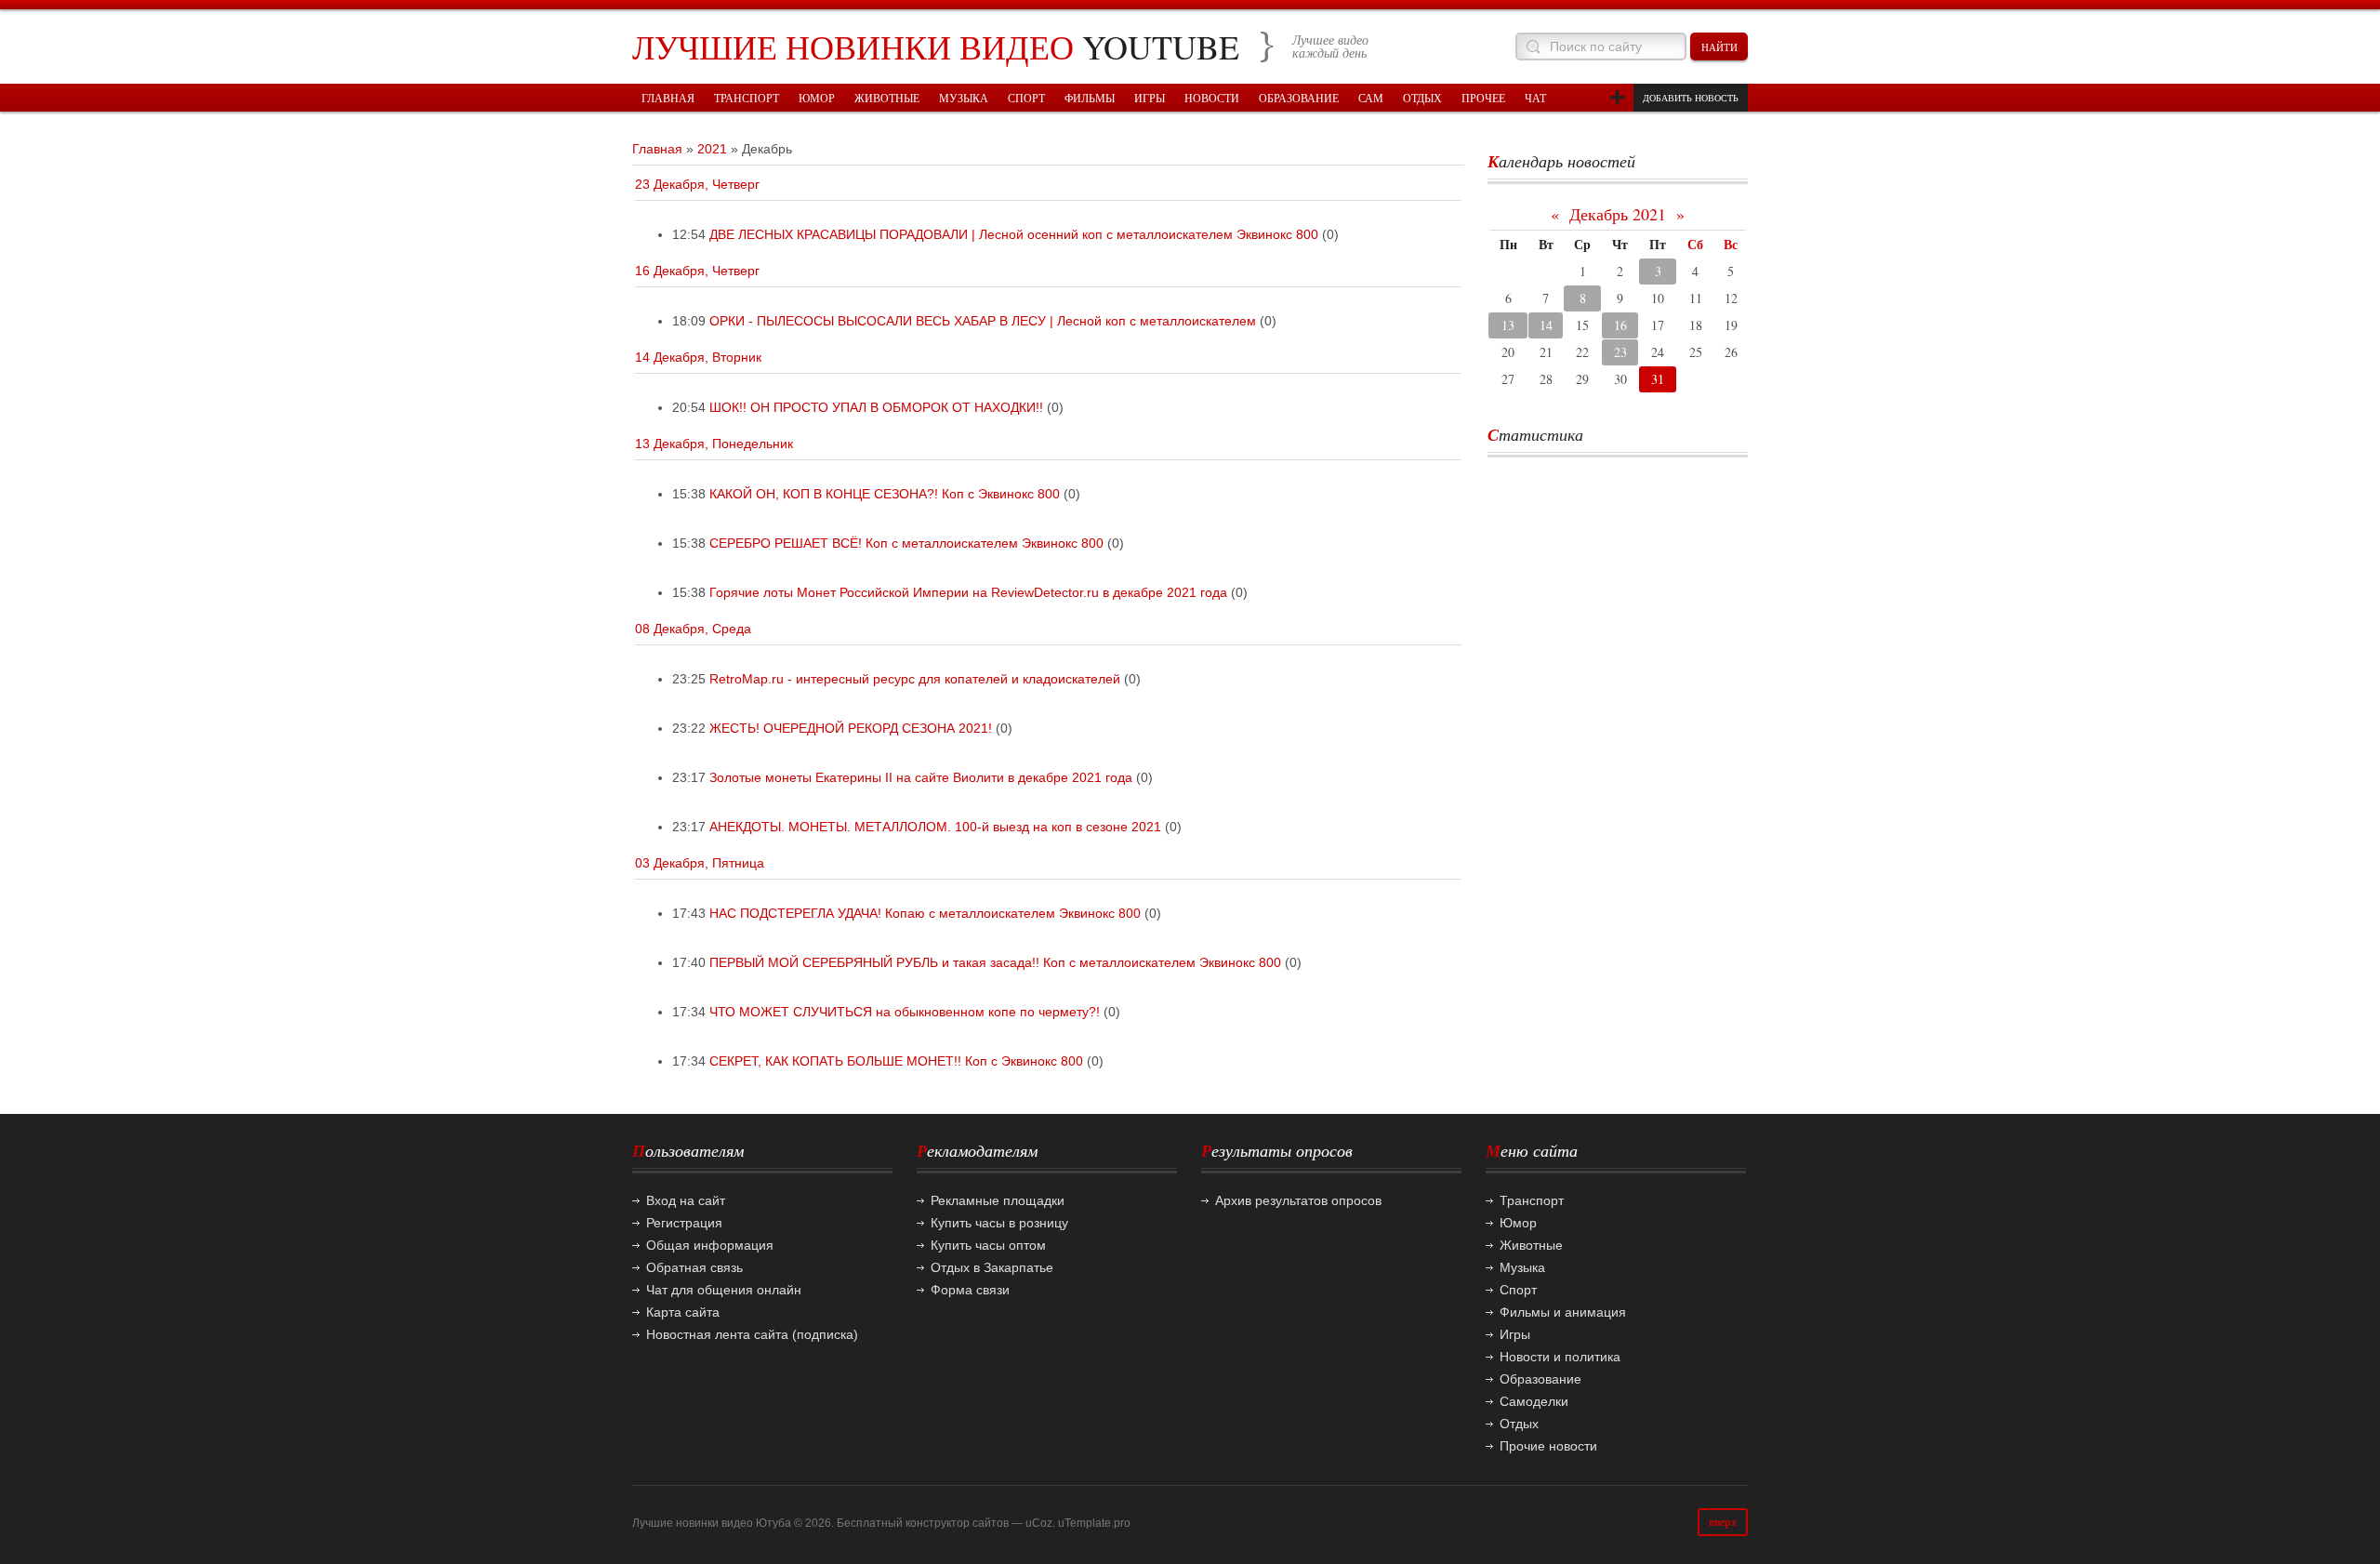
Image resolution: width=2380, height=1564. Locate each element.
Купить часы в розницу (999, 1223)
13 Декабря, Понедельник (714, 444)
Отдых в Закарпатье (992, 1267)
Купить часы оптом (988, 1245)
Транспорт (1532, 1200)
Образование (1540, 1379)
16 (1620, 325)
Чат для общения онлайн (724, 1290)
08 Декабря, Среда (693, 629)
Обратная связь (694, 1267)
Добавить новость (1691, 98)
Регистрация (684, 1223)
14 (1546, 325)
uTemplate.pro (1094, 1523)
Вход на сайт (686, 1200)
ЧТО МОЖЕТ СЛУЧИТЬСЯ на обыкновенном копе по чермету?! (905, 1012)
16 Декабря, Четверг (697, 271)
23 (1620, 352)
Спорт (1518, 1290)
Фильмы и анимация (1563, 1312)
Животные (1531, 1245)
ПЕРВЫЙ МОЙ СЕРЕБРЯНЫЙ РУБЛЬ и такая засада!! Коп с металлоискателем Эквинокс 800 (995, 962)
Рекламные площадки (998, 1200)
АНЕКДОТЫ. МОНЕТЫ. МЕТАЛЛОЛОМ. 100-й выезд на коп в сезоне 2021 (935, 827)
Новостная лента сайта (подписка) (752, 1334)
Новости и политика (1560, 1357)
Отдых (1519, 1424)
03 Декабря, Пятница (700, 863)
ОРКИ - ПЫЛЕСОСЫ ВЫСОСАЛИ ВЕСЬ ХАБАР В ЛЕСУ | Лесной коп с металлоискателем (983, 321)
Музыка (1522, 1267)
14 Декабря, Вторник (698, 357)
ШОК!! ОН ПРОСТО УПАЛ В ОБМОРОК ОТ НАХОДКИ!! (876, 407)
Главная (657, 149)
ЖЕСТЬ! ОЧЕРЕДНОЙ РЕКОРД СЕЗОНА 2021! (851, 728)
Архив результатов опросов (1298, 1200)
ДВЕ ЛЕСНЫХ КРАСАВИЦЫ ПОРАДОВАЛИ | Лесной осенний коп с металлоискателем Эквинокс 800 (1014, 234)
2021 (712, 149)
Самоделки (1534, 1401)
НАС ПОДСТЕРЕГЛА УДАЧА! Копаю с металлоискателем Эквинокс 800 (925, 913)
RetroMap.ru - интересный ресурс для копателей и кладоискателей (915, 679)
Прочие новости (1548, 1446)
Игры (1515, 1334)
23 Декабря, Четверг (697, 184)
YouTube (936, 46)
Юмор (1518, 1223)
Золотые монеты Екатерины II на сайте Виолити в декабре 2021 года (921, 777)
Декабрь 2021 (1618, 214)
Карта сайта (683, 1312)
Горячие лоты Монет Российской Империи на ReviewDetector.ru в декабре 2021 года (968, 592)
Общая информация (710, 1245)
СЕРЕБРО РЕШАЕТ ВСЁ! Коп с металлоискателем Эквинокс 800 (906, 543)
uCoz (1039, 1523)
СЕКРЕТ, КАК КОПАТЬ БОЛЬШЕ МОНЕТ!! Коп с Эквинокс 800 (896, 1061)
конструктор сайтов (957, 1523)
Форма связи (970, 1290)
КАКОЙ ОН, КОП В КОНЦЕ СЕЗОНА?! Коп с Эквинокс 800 (885, 494)
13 (1508, 325)
